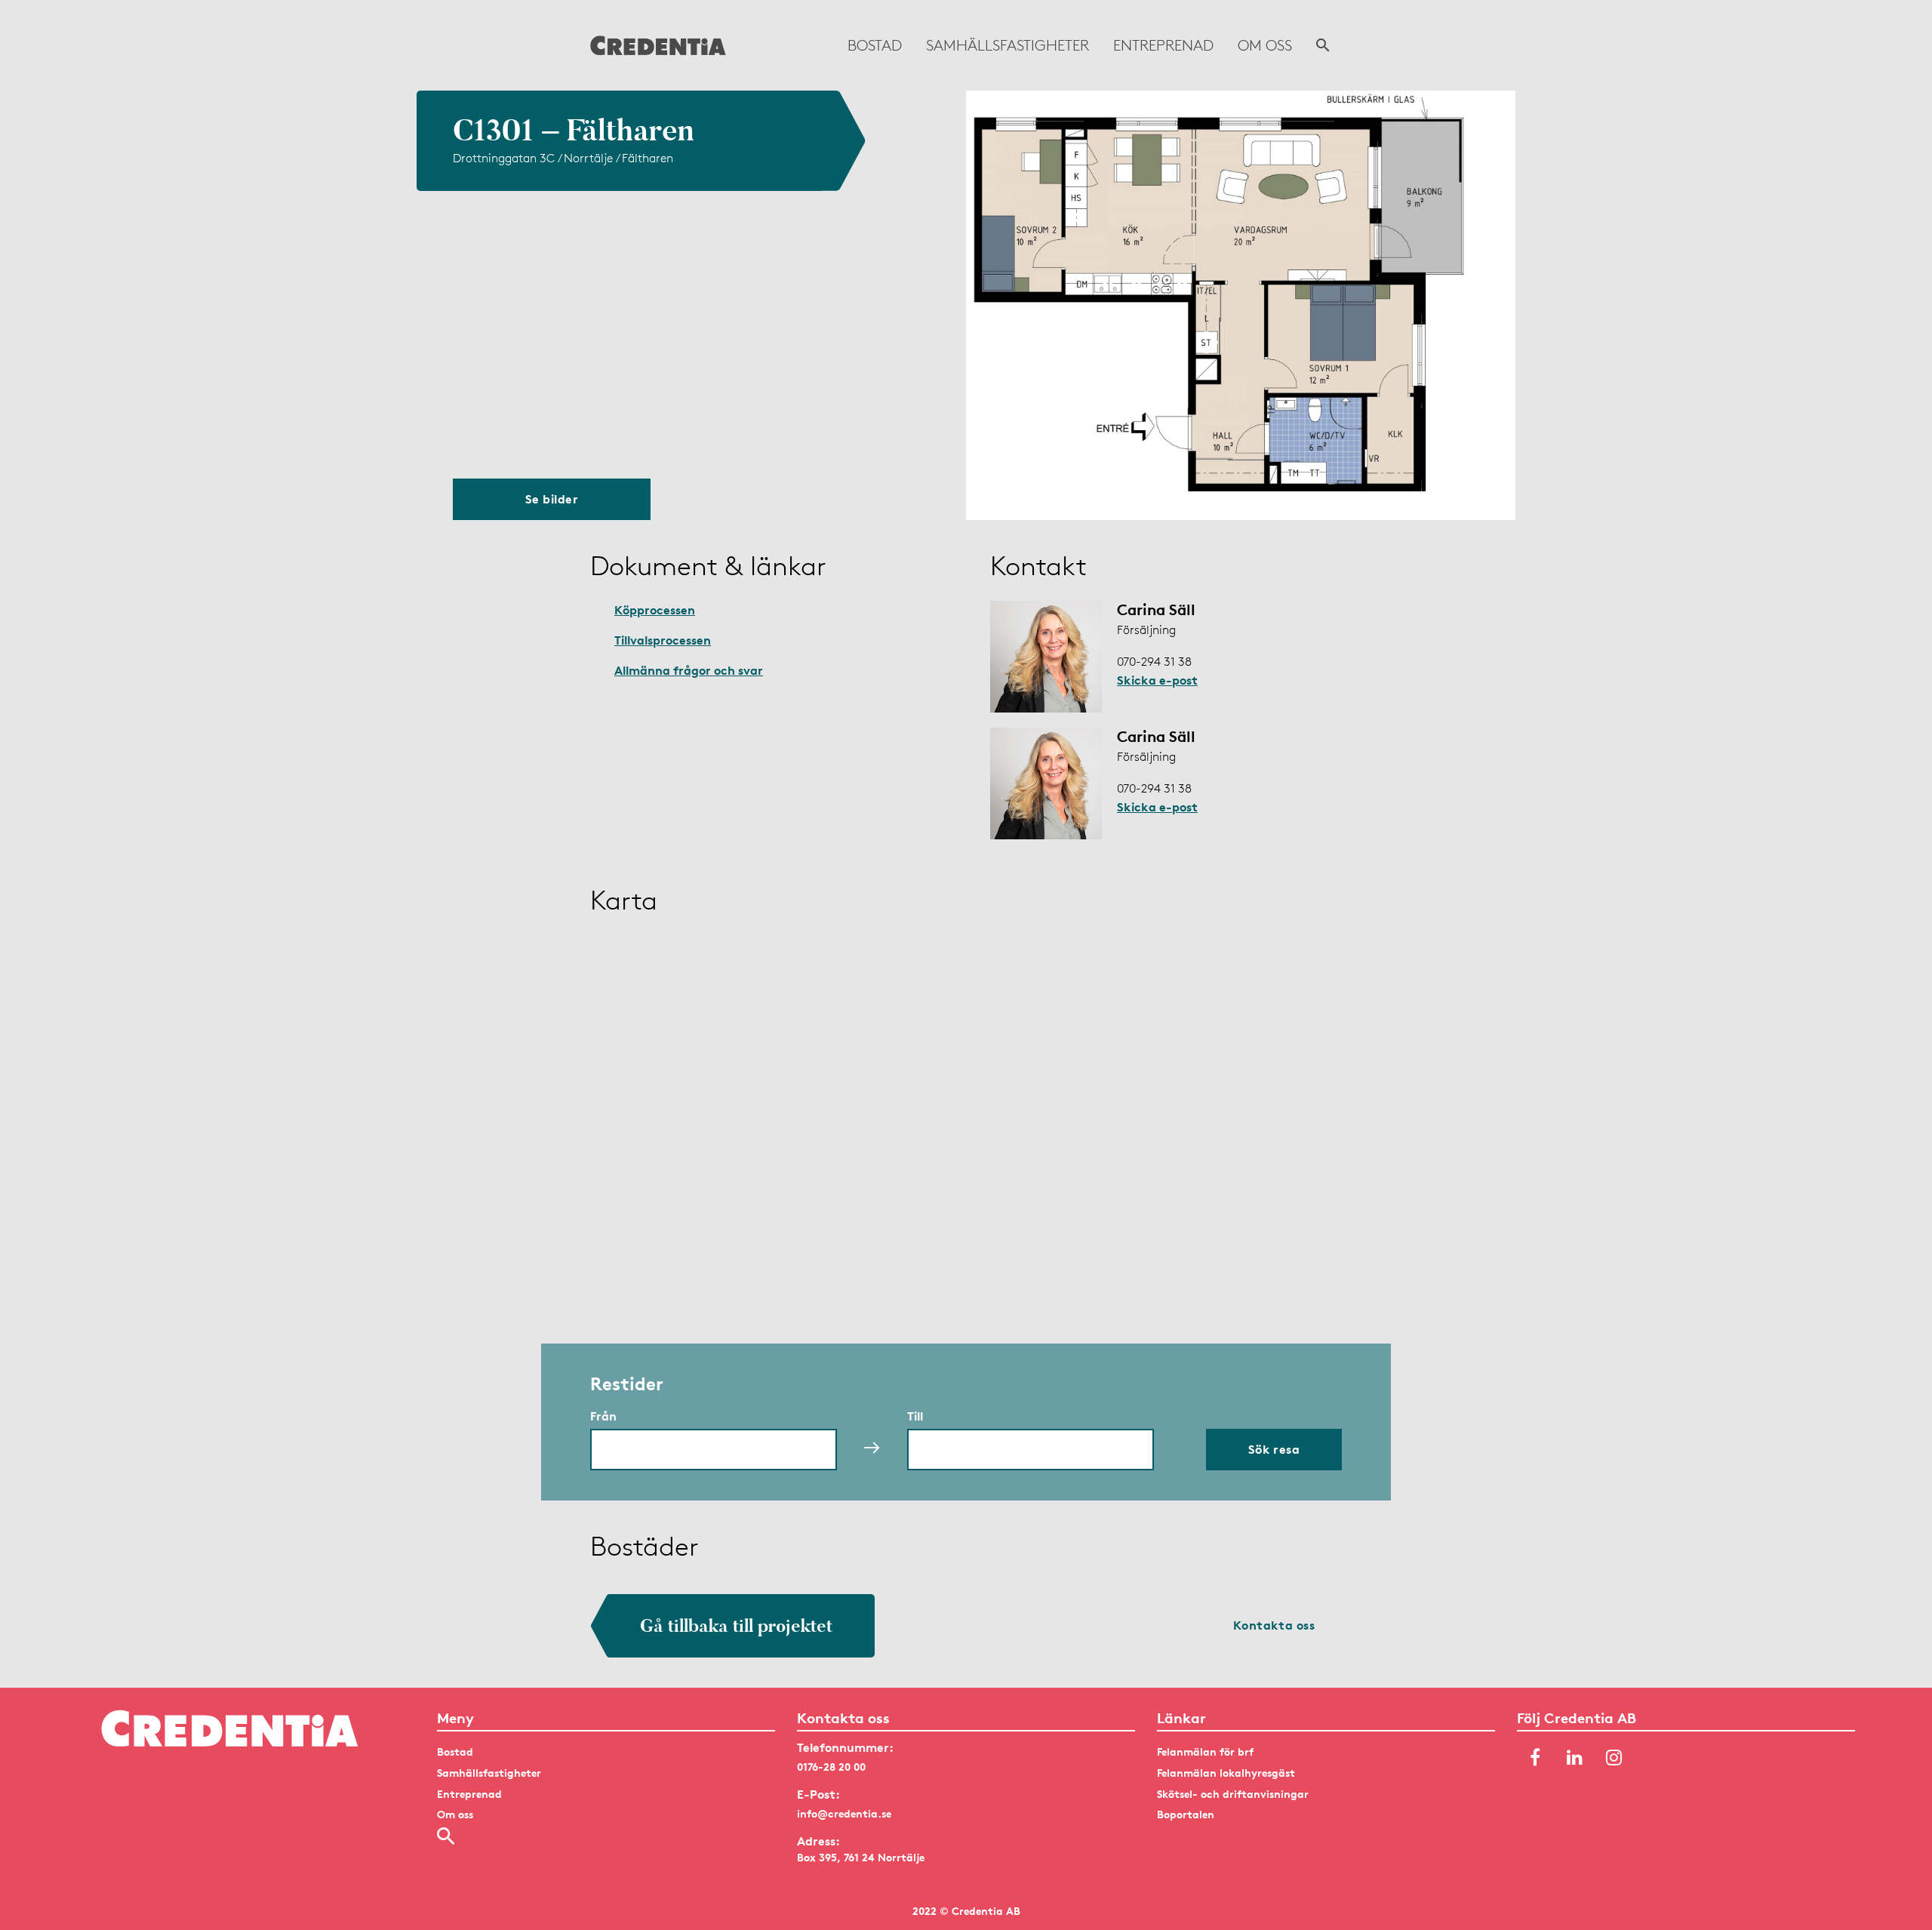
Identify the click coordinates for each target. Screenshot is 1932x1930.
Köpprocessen (655, 610)
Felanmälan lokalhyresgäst (1226, 1773)
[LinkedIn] (1574, 1758)
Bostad (875, 45)
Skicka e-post (1157, 680)
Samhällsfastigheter (1008, 45)
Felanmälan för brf (1205, 1751)
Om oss (1265, 45)
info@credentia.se (844, 1813)
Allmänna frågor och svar (689, 670)
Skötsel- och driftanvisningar (1233, 1794)
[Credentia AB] (658, 45)
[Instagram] (1614, 1758)
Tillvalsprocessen (663, 640)
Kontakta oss (1274, 1625)
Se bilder (552, 499)
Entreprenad (1163, 45)
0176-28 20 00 (831, 1767)
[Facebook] (1535, 1758)
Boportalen (1186, 1814)
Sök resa (1274, 1449)
